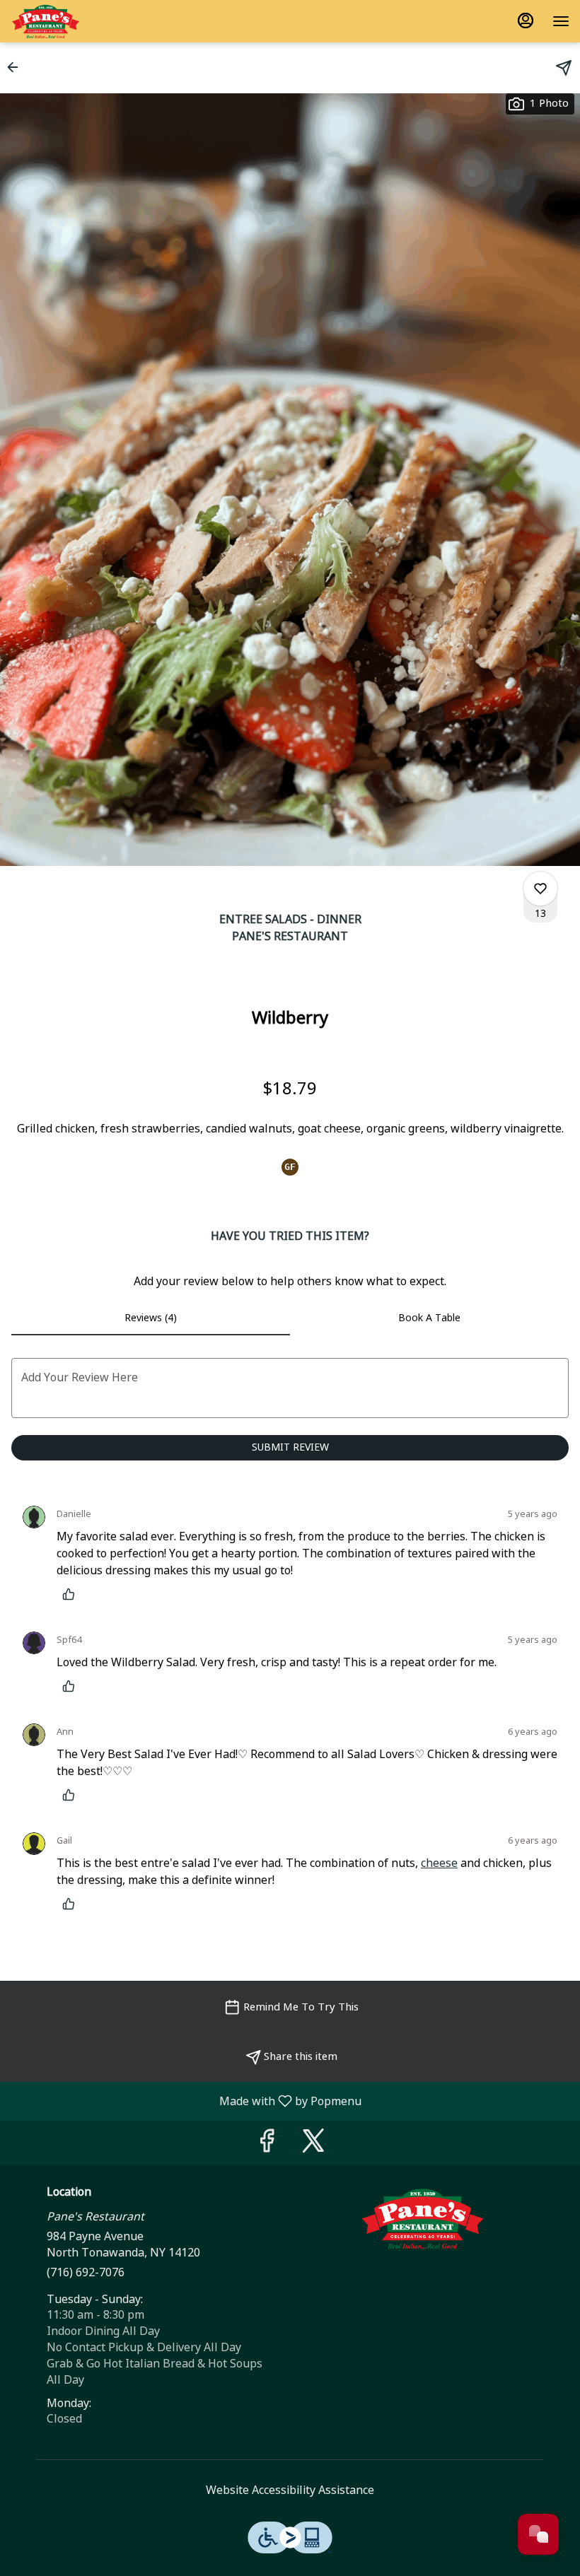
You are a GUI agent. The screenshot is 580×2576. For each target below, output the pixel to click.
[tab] (151, 1318)
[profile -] (526, 21)
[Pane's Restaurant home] (74, 21)
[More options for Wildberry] (540, 889)
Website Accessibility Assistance (290, 2490)
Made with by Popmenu (186, 2101)
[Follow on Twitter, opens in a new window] (313, 2146)
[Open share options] (564, 68)
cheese (439, 1863)
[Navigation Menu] (561, 21)
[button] (17, 67)
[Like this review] (72, 1594)
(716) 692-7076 (86, 2273)
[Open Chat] (538, 2534)
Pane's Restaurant (422, 2218)
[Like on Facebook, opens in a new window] (267, 2146)
